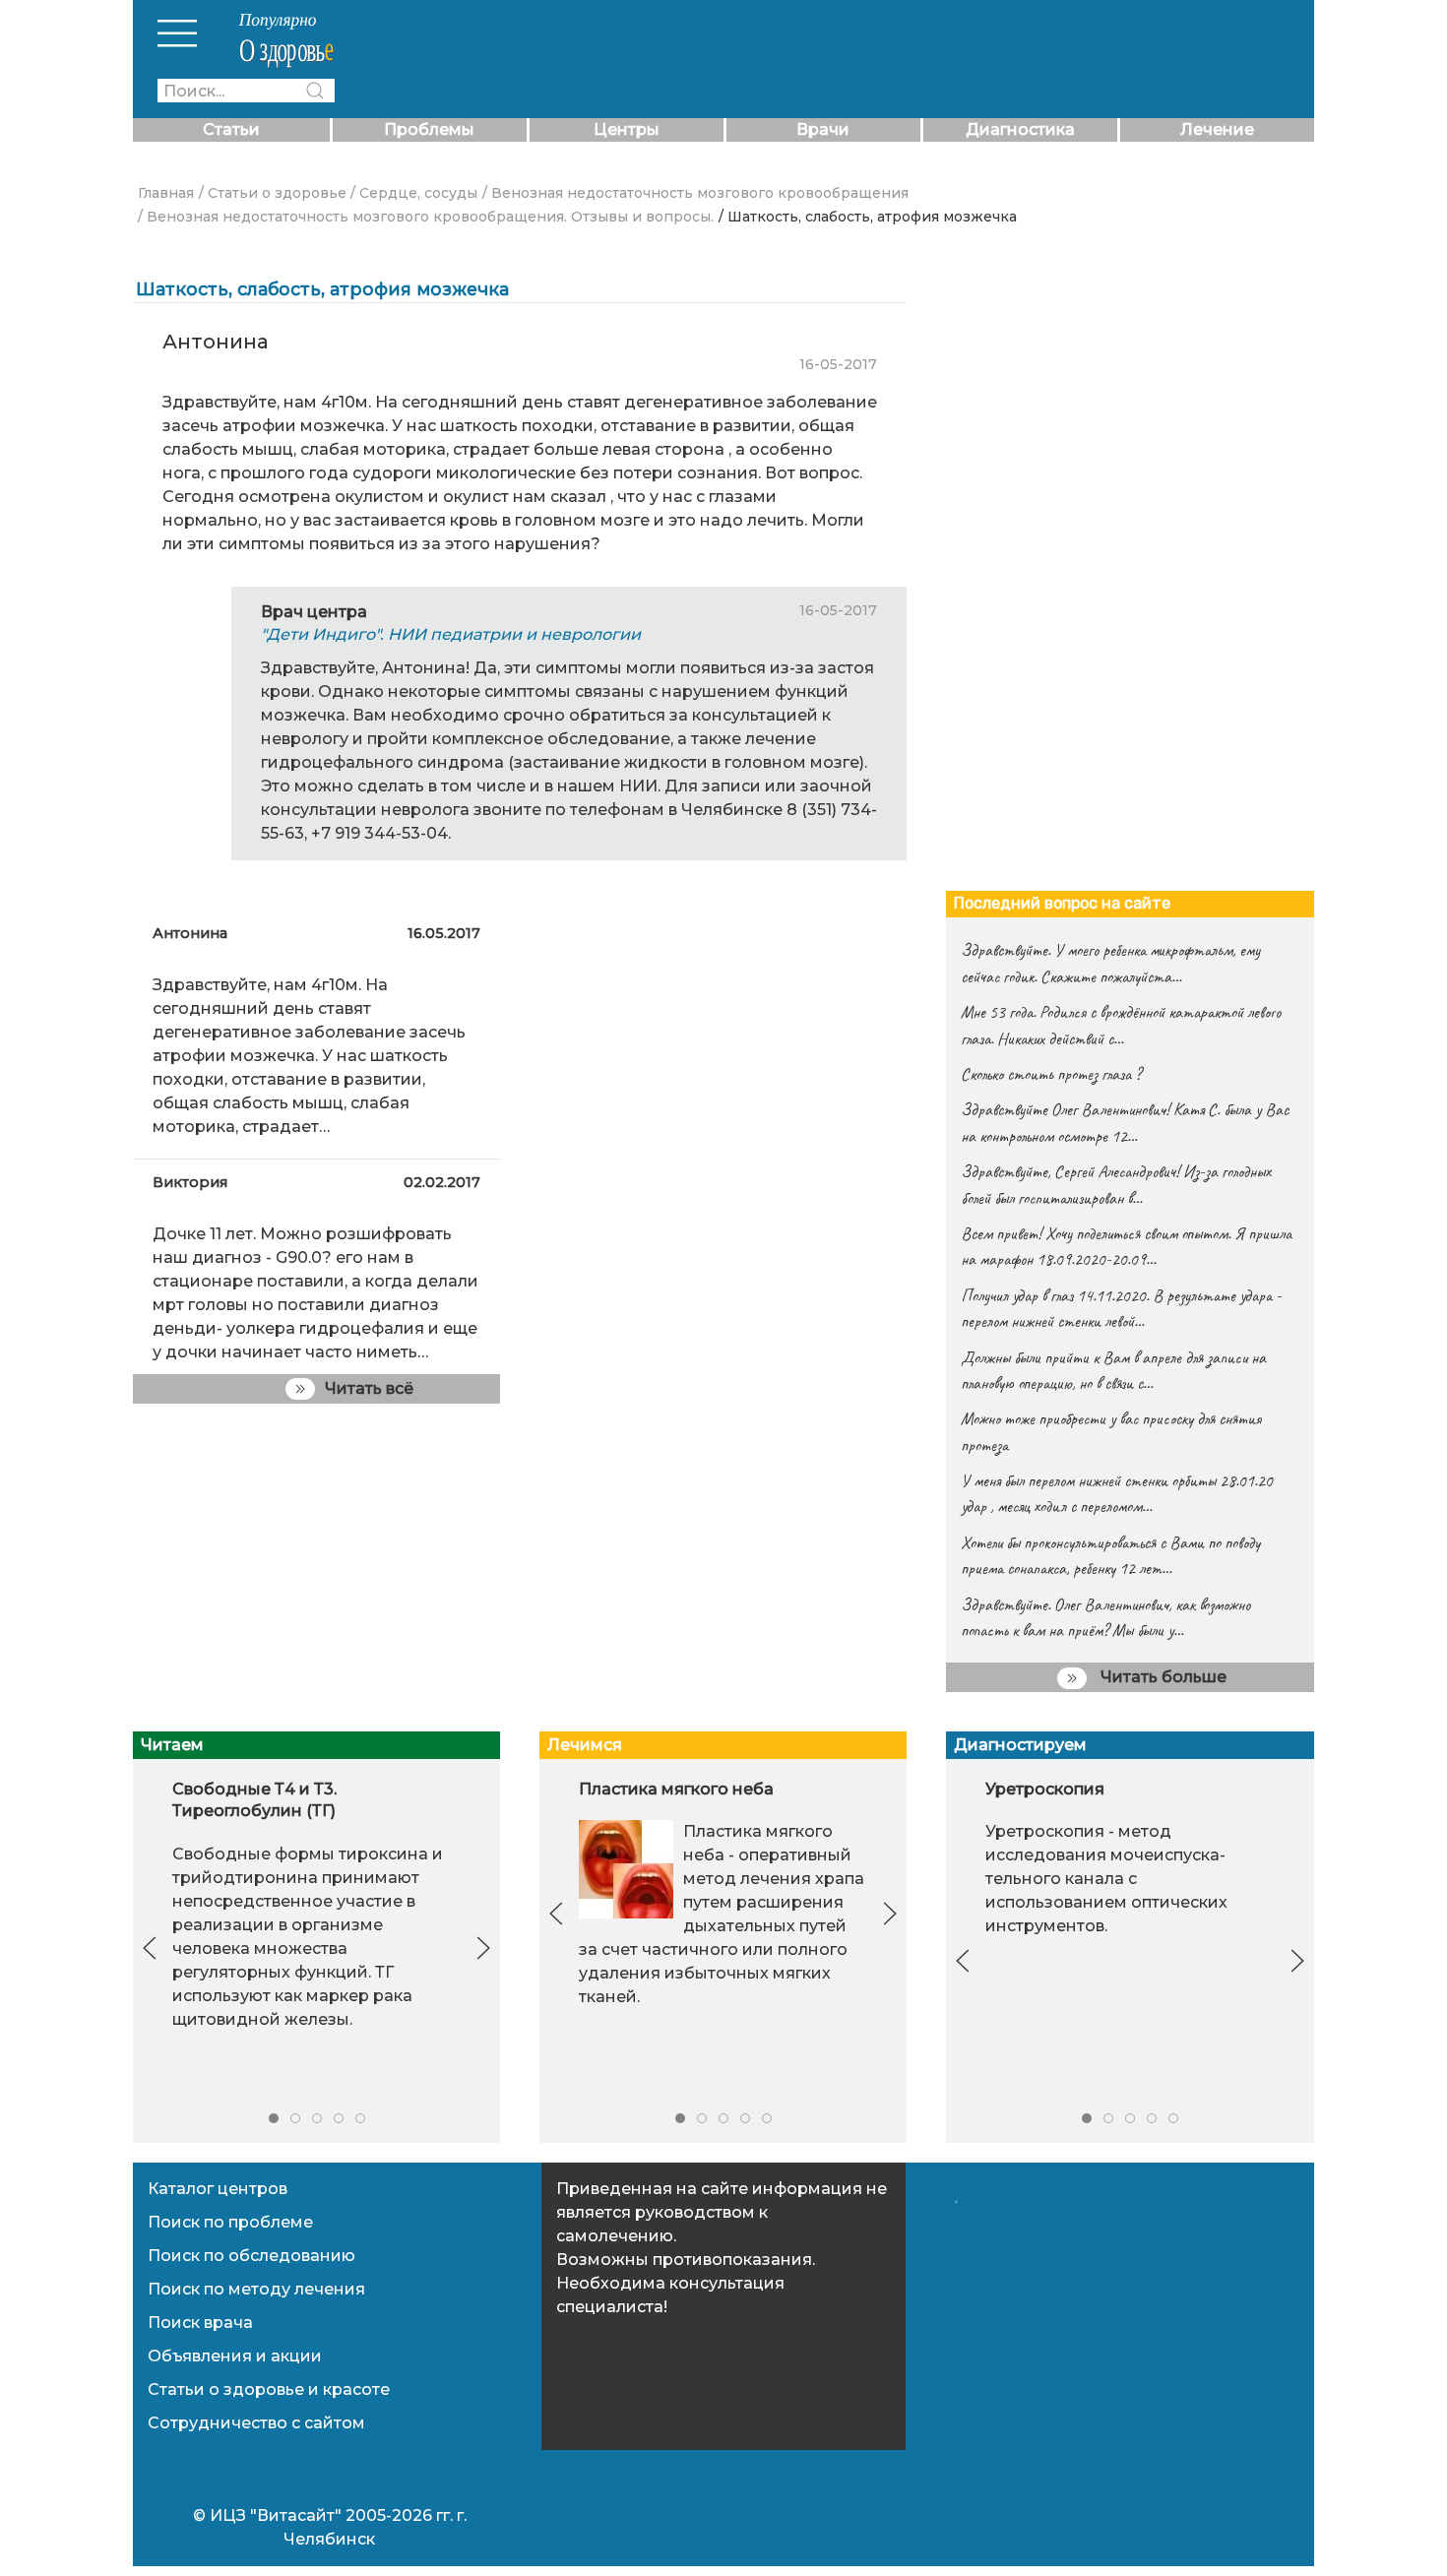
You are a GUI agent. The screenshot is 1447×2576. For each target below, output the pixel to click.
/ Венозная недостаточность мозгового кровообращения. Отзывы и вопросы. (426, 217)
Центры (627, 129)
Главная (166, 193)
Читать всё (369, 1388)
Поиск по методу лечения (256, 2289)
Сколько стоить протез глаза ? (1051, 1074)
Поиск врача (200, 2323)
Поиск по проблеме (230, 2222)
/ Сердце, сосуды (414, 193)
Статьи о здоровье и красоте (269, 2389)
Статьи (231, 129)
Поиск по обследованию (252, 2256)
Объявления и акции (235, 2356)
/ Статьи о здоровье (273, 193)
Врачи (823, 129)
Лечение (1217, 129)
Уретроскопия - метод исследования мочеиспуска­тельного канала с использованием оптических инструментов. (1106, 1879)
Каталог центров (218, 2189)
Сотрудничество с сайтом (256, 2423)
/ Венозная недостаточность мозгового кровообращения (695, 193)
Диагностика (1020, 129)
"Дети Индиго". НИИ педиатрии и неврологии (451, 634)
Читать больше (1162, 1677)
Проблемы (429, 129)
